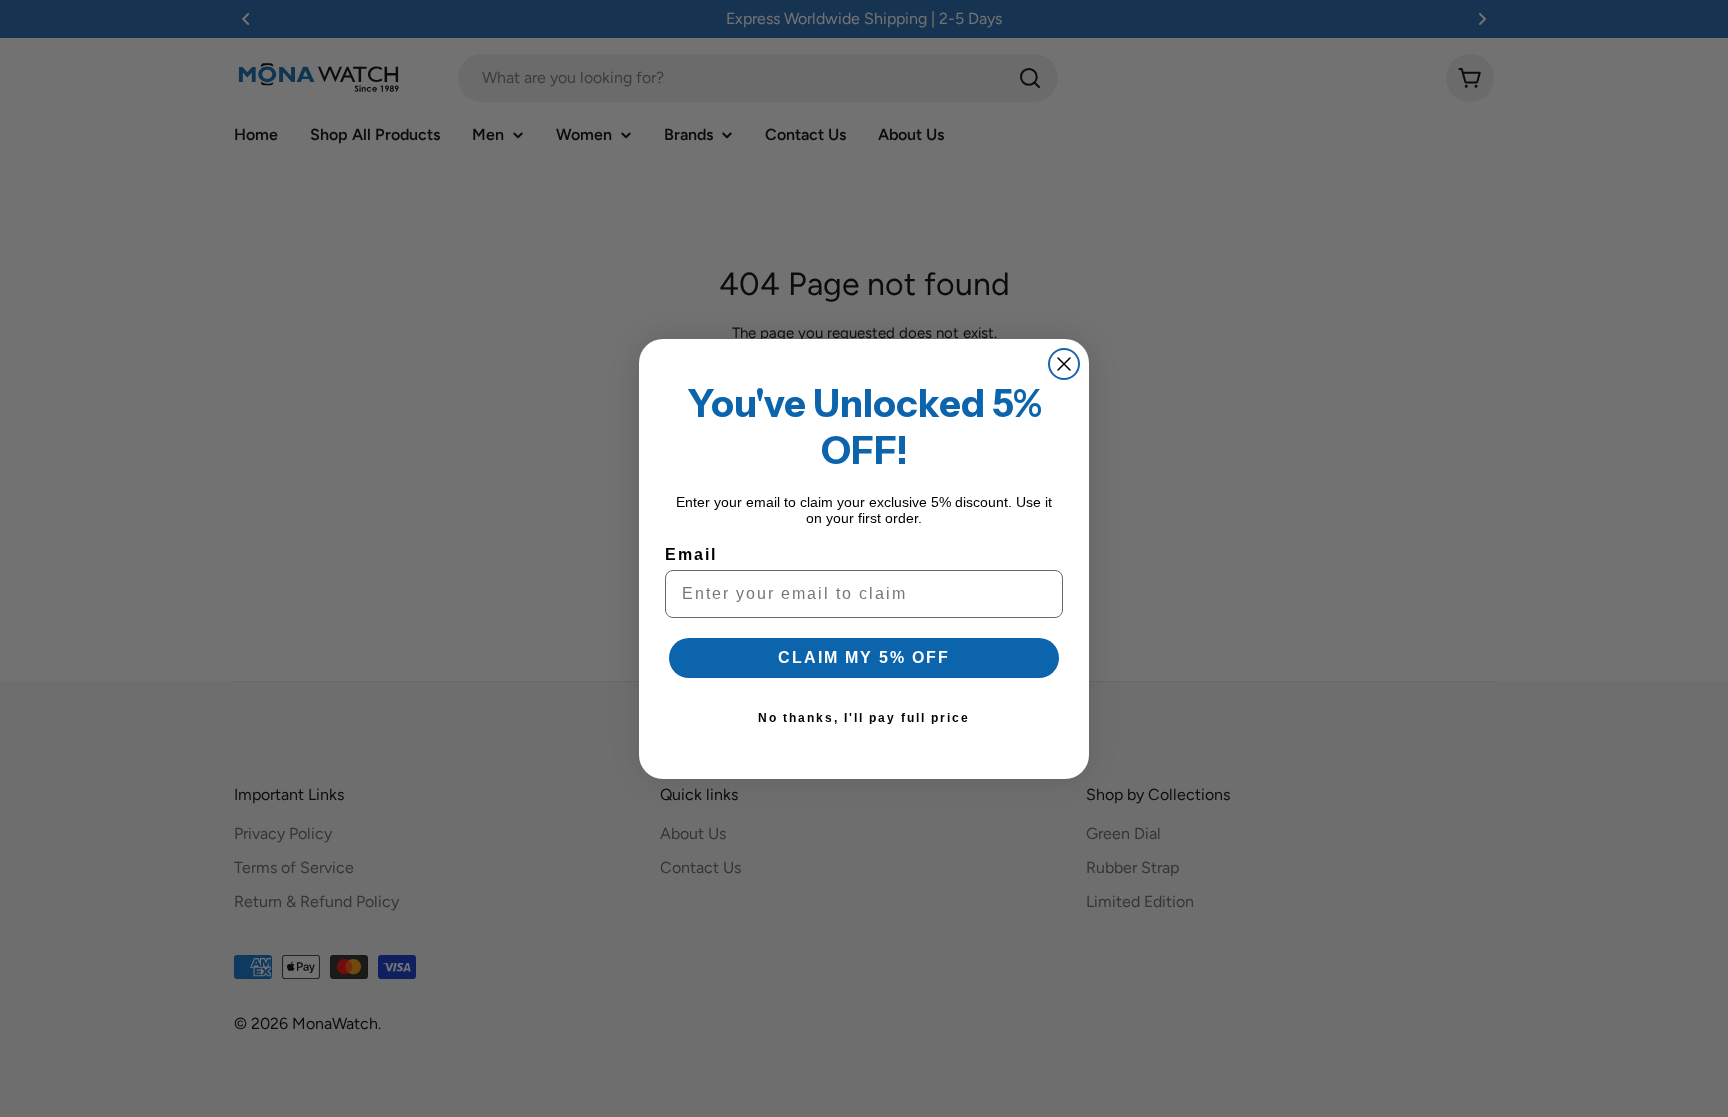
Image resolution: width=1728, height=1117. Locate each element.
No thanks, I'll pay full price (864, 718)
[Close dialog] (1064, 364)
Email (691, 554)
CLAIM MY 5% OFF (864, 657)
